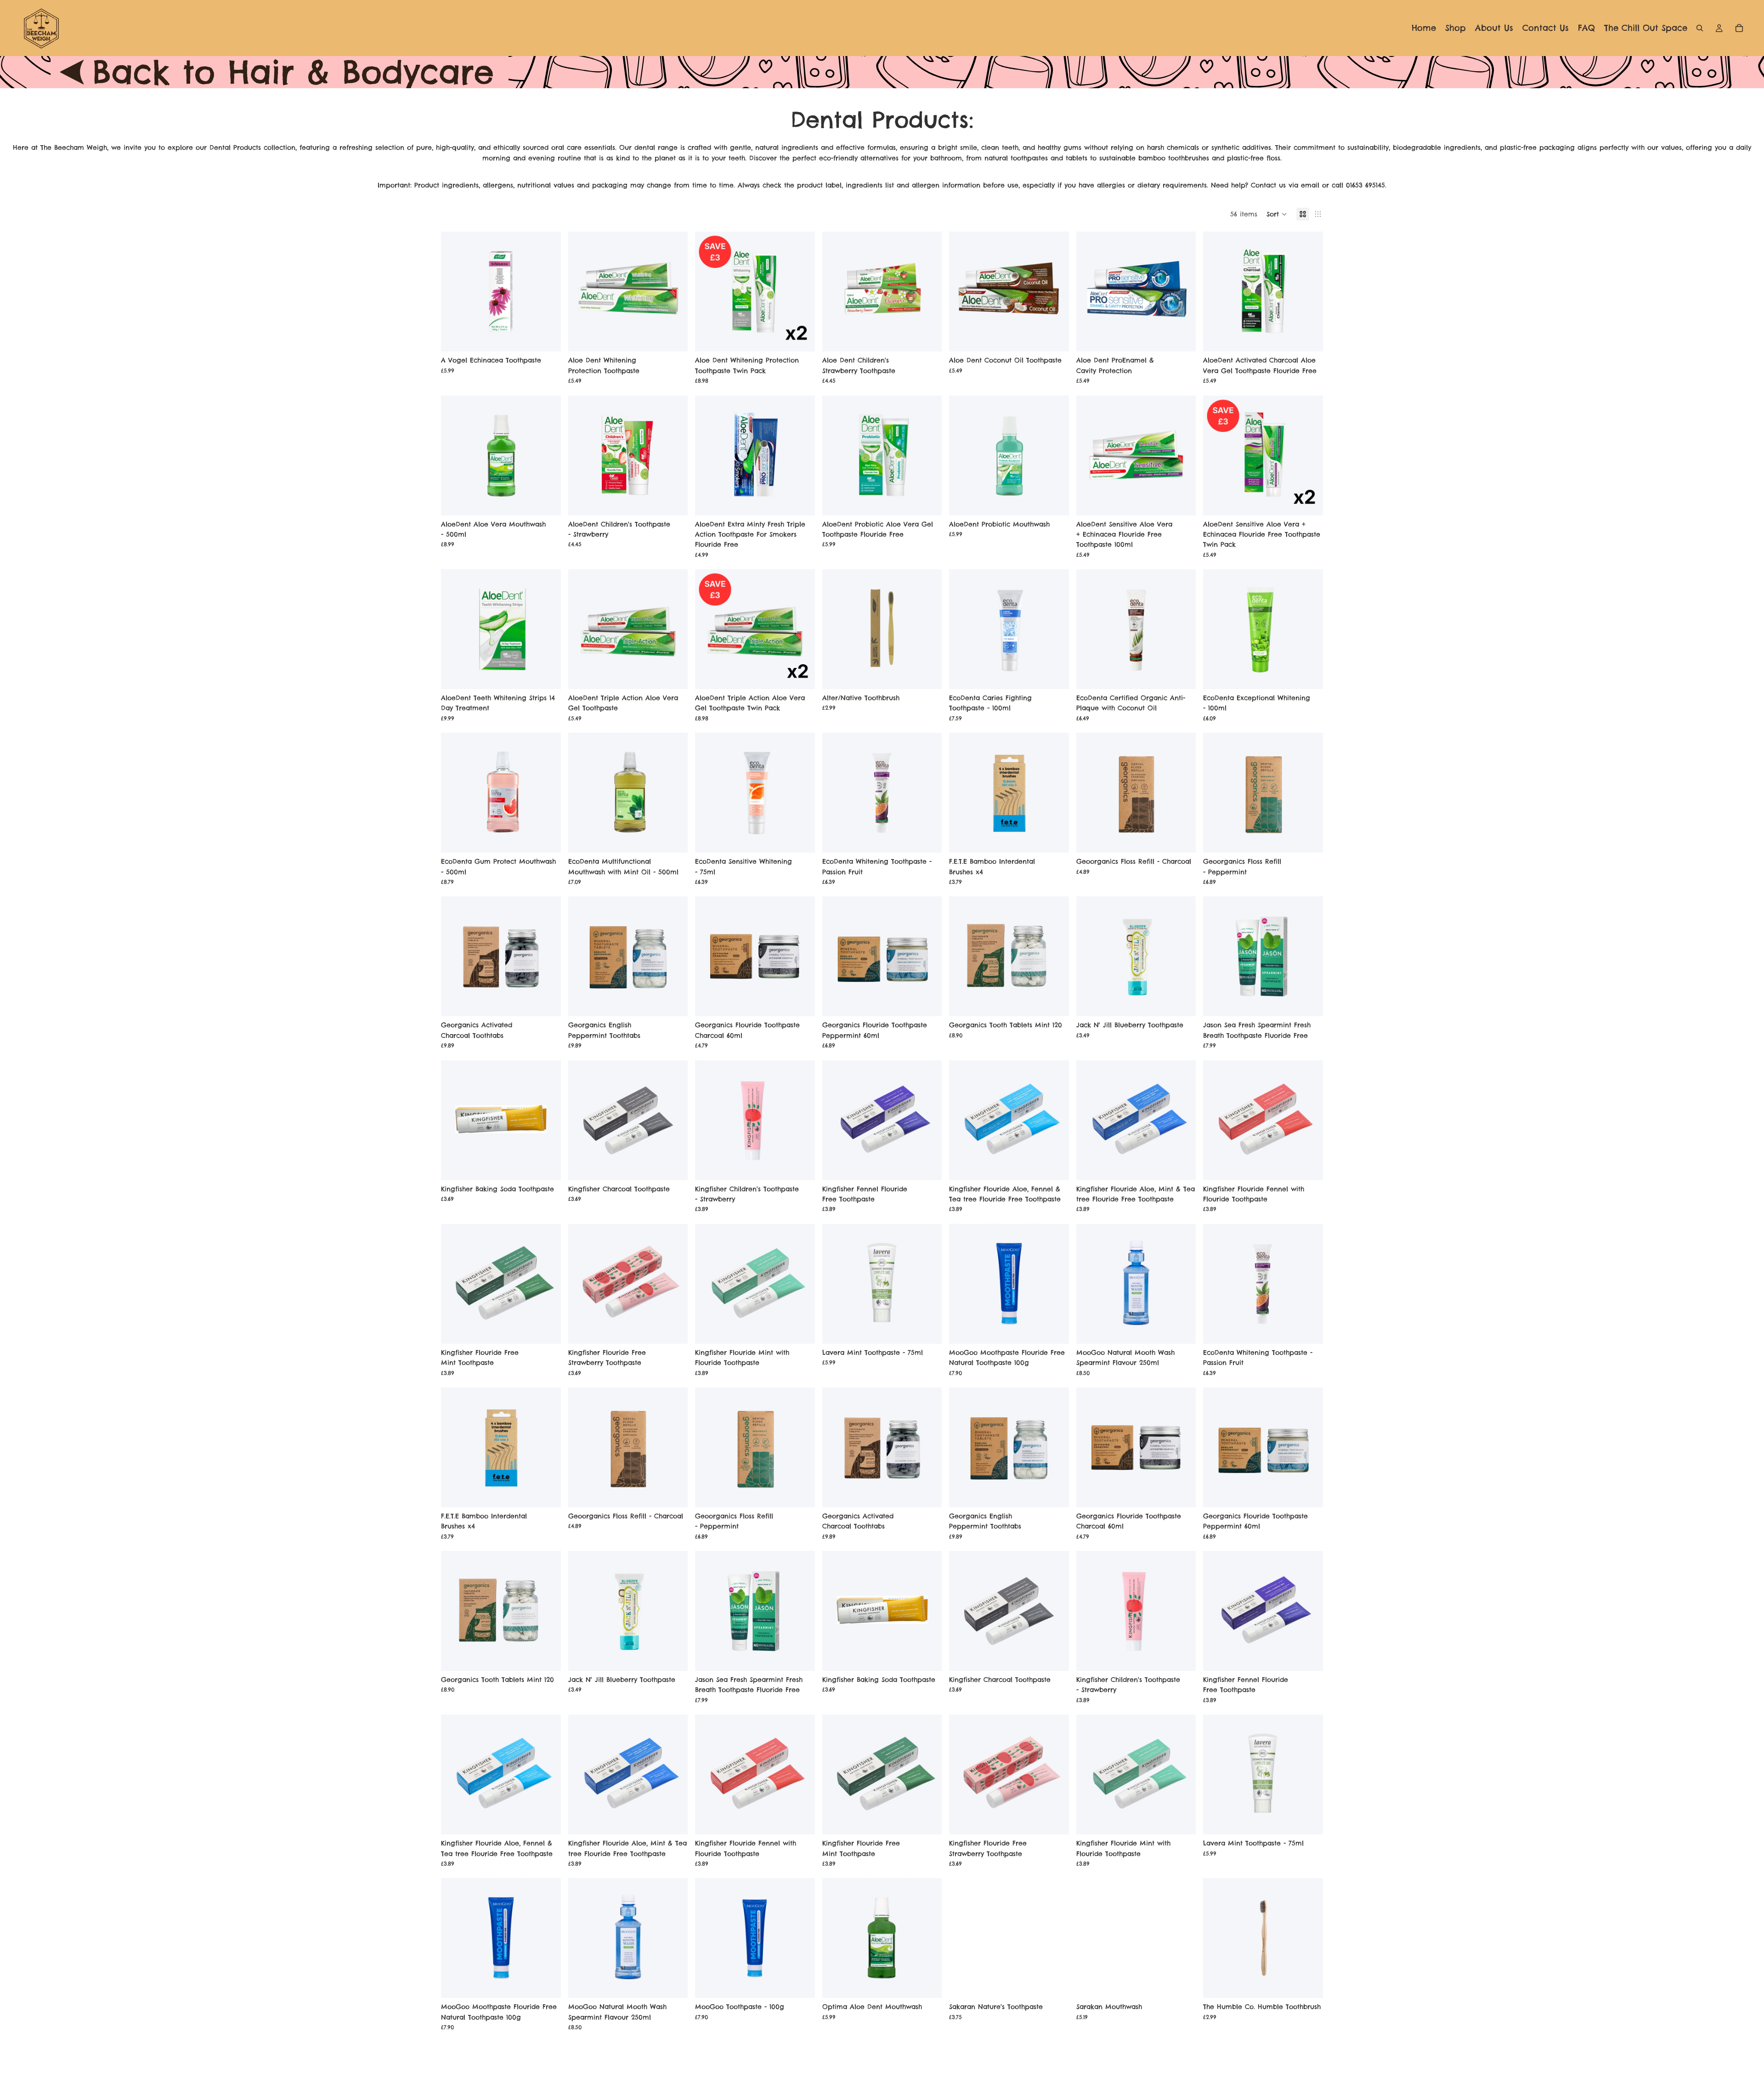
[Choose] (927, 675)
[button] (1277, 214)
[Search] (1700, 28)
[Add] (547, 338)
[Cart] (1739, 28)
